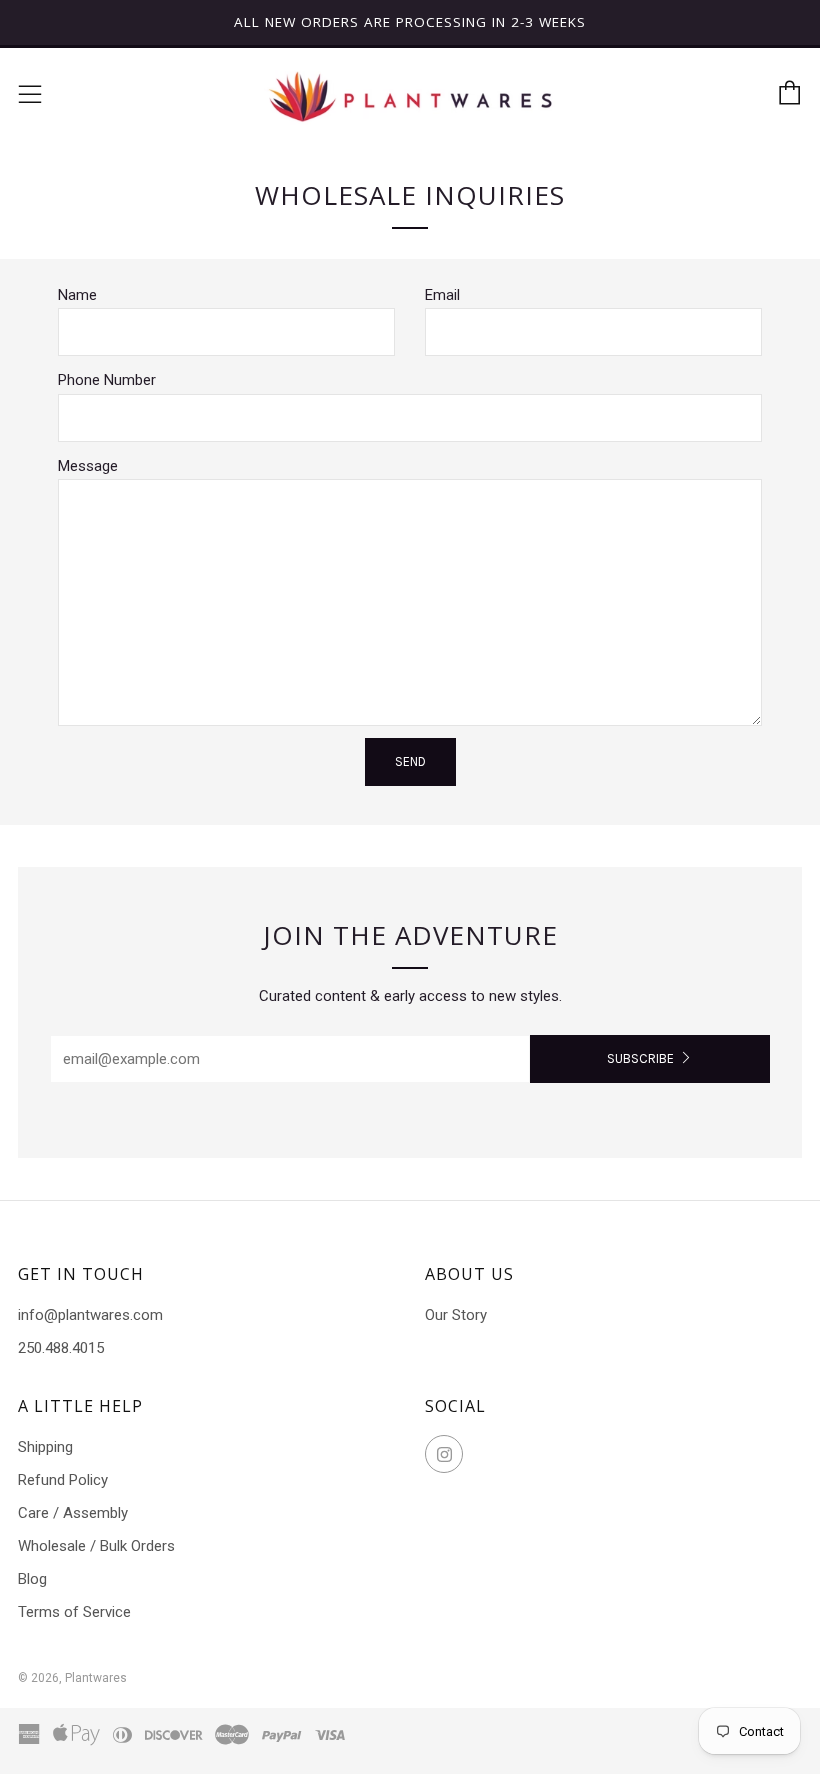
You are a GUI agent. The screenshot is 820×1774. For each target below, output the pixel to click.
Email (442, 295)
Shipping (45, 1447)
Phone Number (107, 380)
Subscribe (640, 1058)
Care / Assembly (73, 1513)
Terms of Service (74, 1612)
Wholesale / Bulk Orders (96, 1546)
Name (77, 295)
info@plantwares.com (90, 1315)
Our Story (456, 1315)
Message (88, 466)
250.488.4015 (61, 1348)
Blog (32, 1579)
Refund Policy (63, 1480)
